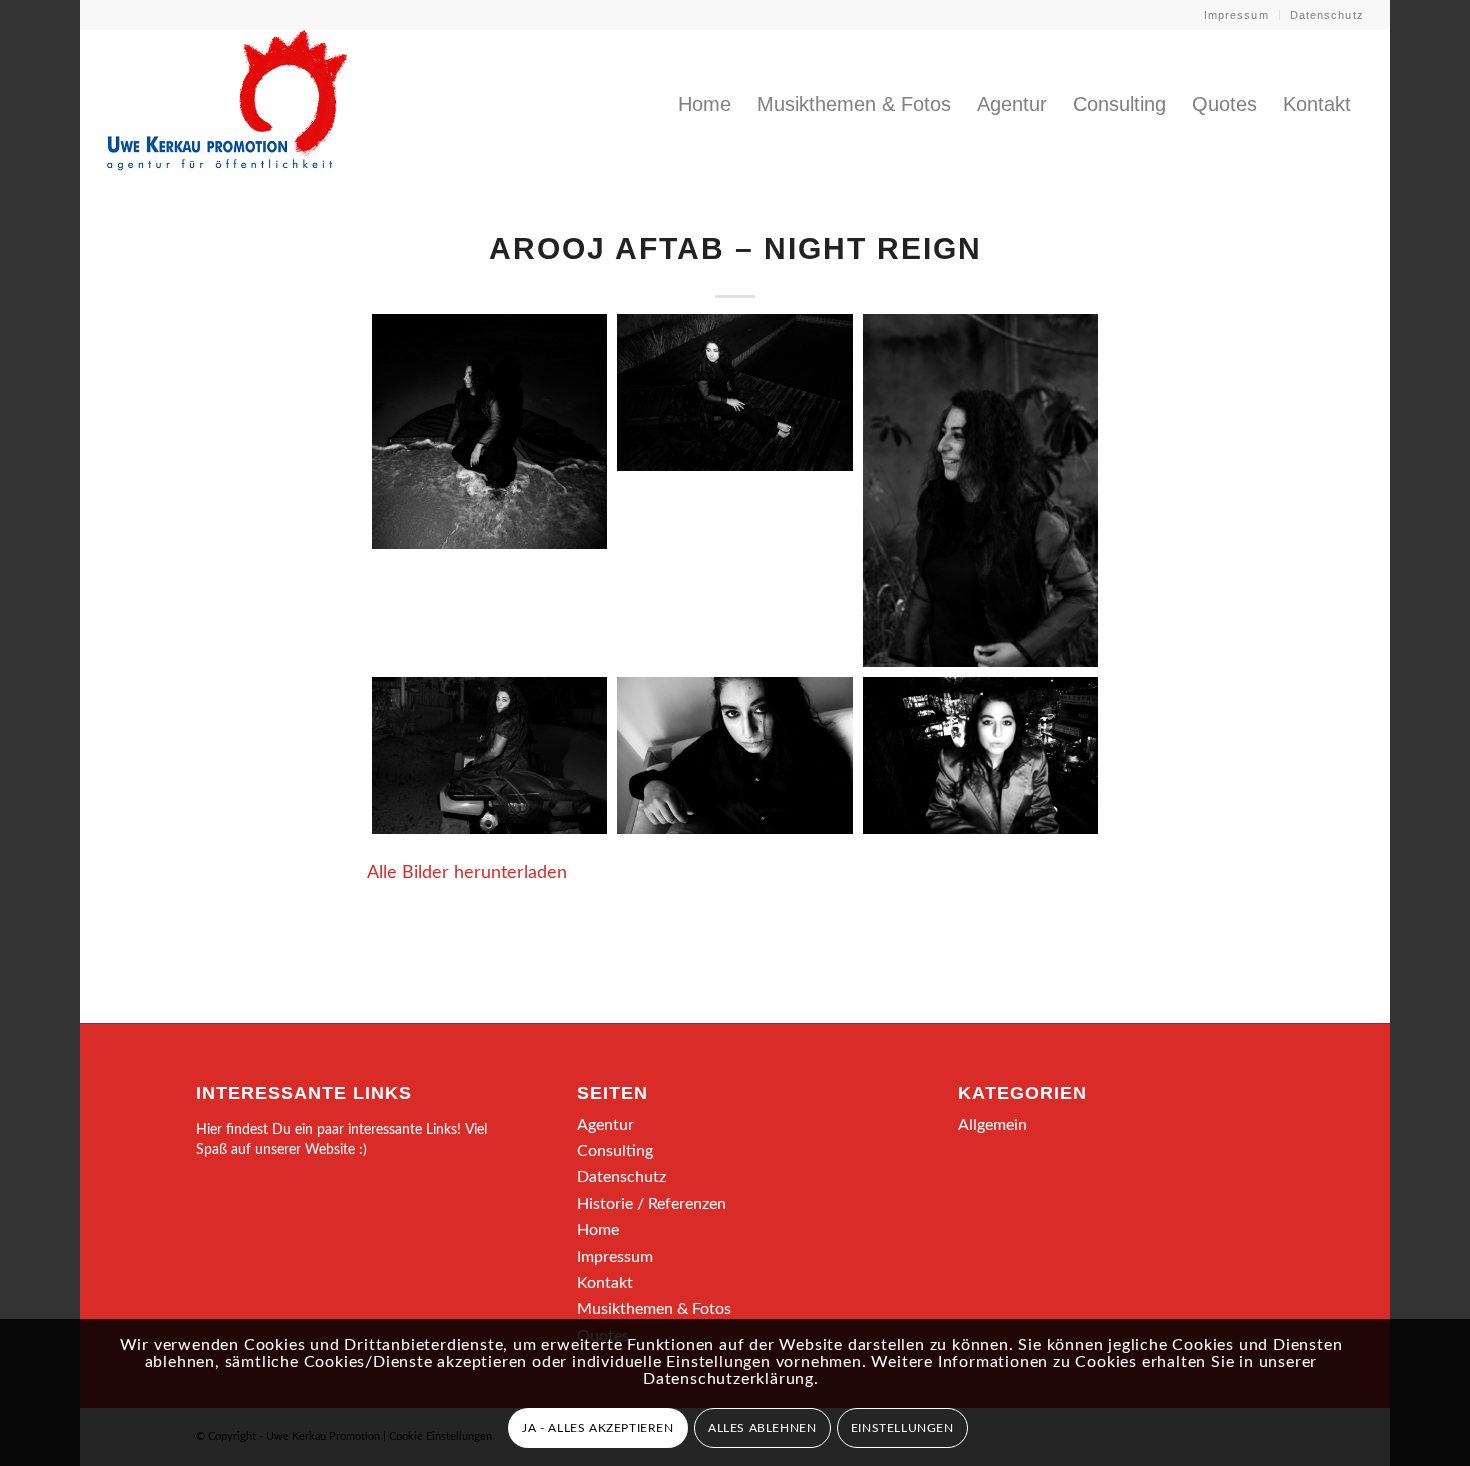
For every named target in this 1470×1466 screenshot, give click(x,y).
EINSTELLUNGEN (902, 1428)
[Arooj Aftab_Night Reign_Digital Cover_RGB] (489, 431)
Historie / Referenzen (651, 1204)
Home (598, 1230)
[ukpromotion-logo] (227, 104)
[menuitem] (1237, 15)
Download (393, 335)
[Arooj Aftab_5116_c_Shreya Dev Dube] (734, 755)
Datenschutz (1327, 15)
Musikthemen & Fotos (654, 1309)
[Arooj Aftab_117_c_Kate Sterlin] (489, 755)
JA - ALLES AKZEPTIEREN (597, 1428)
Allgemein (992, 1125)
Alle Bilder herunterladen (467, 872)
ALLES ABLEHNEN (762, 1428)
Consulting (615, 1151)
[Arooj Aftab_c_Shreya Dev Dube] (980, 755)
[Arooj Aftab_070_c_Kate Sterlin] (734, 392)
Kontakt (605, 1283)
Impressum (1236, 15)
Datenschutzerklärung (728, 1379)
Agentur (605, 1125)
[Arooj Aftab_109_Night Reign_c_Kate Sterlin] (980, 490)
